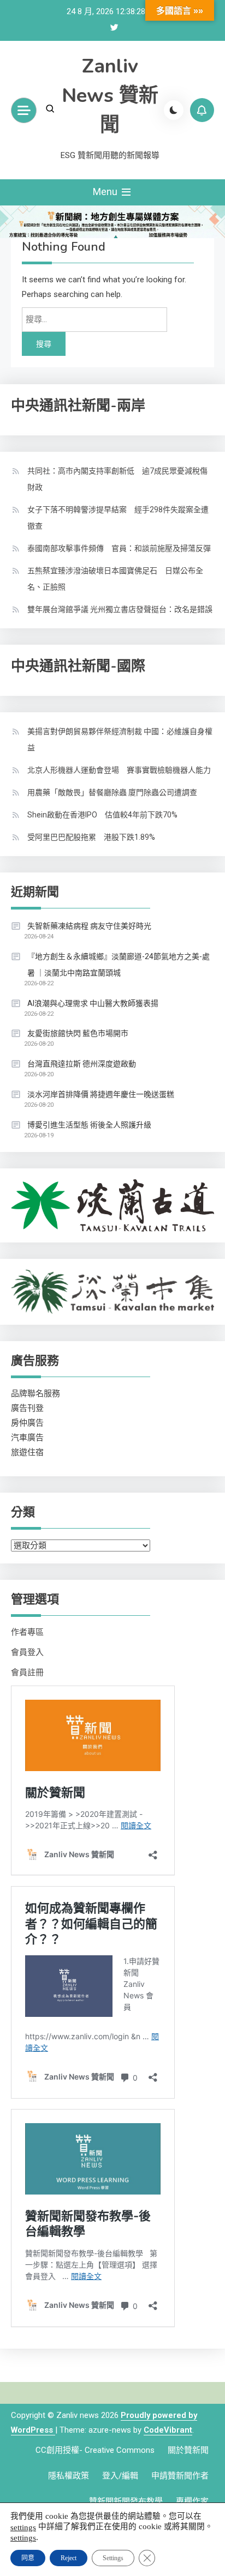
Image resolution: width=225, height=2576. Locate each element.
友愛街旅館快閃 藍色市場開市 (78, 1033)
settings (23, 2527)
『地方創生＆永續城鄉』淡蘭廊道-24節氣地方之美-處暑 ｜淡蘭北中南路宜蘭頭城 (119, 965)
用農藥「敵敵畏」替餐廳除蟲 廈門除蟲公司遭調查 (112, 792)
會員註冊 (27, 1672)
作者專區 (27, 1632)
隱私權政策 (69, 2476)
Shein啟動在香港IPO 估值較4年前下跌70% (102, 815)
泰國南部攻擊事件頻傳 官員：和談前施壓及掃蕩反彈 (119, 548)
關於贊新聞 (188, 2450)
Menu (106, 192)
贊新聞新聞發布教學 (126, 2501)
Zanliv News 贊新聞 (110, 96)
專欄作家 (192, 2501)
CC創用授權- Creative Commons (95, 2450)
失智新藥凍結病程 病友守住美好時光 (89, 926)
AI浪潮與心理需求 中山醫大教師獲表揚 (93, 1003)
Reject (69, 2558)
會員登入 (27, 1652)
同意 (28, 2558)
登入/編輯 (120, 2476)
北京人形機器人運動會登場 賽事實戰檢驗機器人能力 (119, 770)
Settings (113, 2558)
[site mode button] (174, 110)
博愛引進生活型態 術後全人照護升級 (89, 1125)
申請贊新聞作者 (180, 2476)
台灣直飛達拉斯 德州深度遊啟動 (82, 1064)
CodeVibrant (168, 2430)
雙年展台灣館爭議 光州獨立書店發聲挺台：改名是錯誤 (120, 609)
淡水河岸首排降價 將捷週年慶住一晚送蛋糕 (101, 1094)
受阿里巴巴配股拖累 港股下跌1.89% (91, 837)
